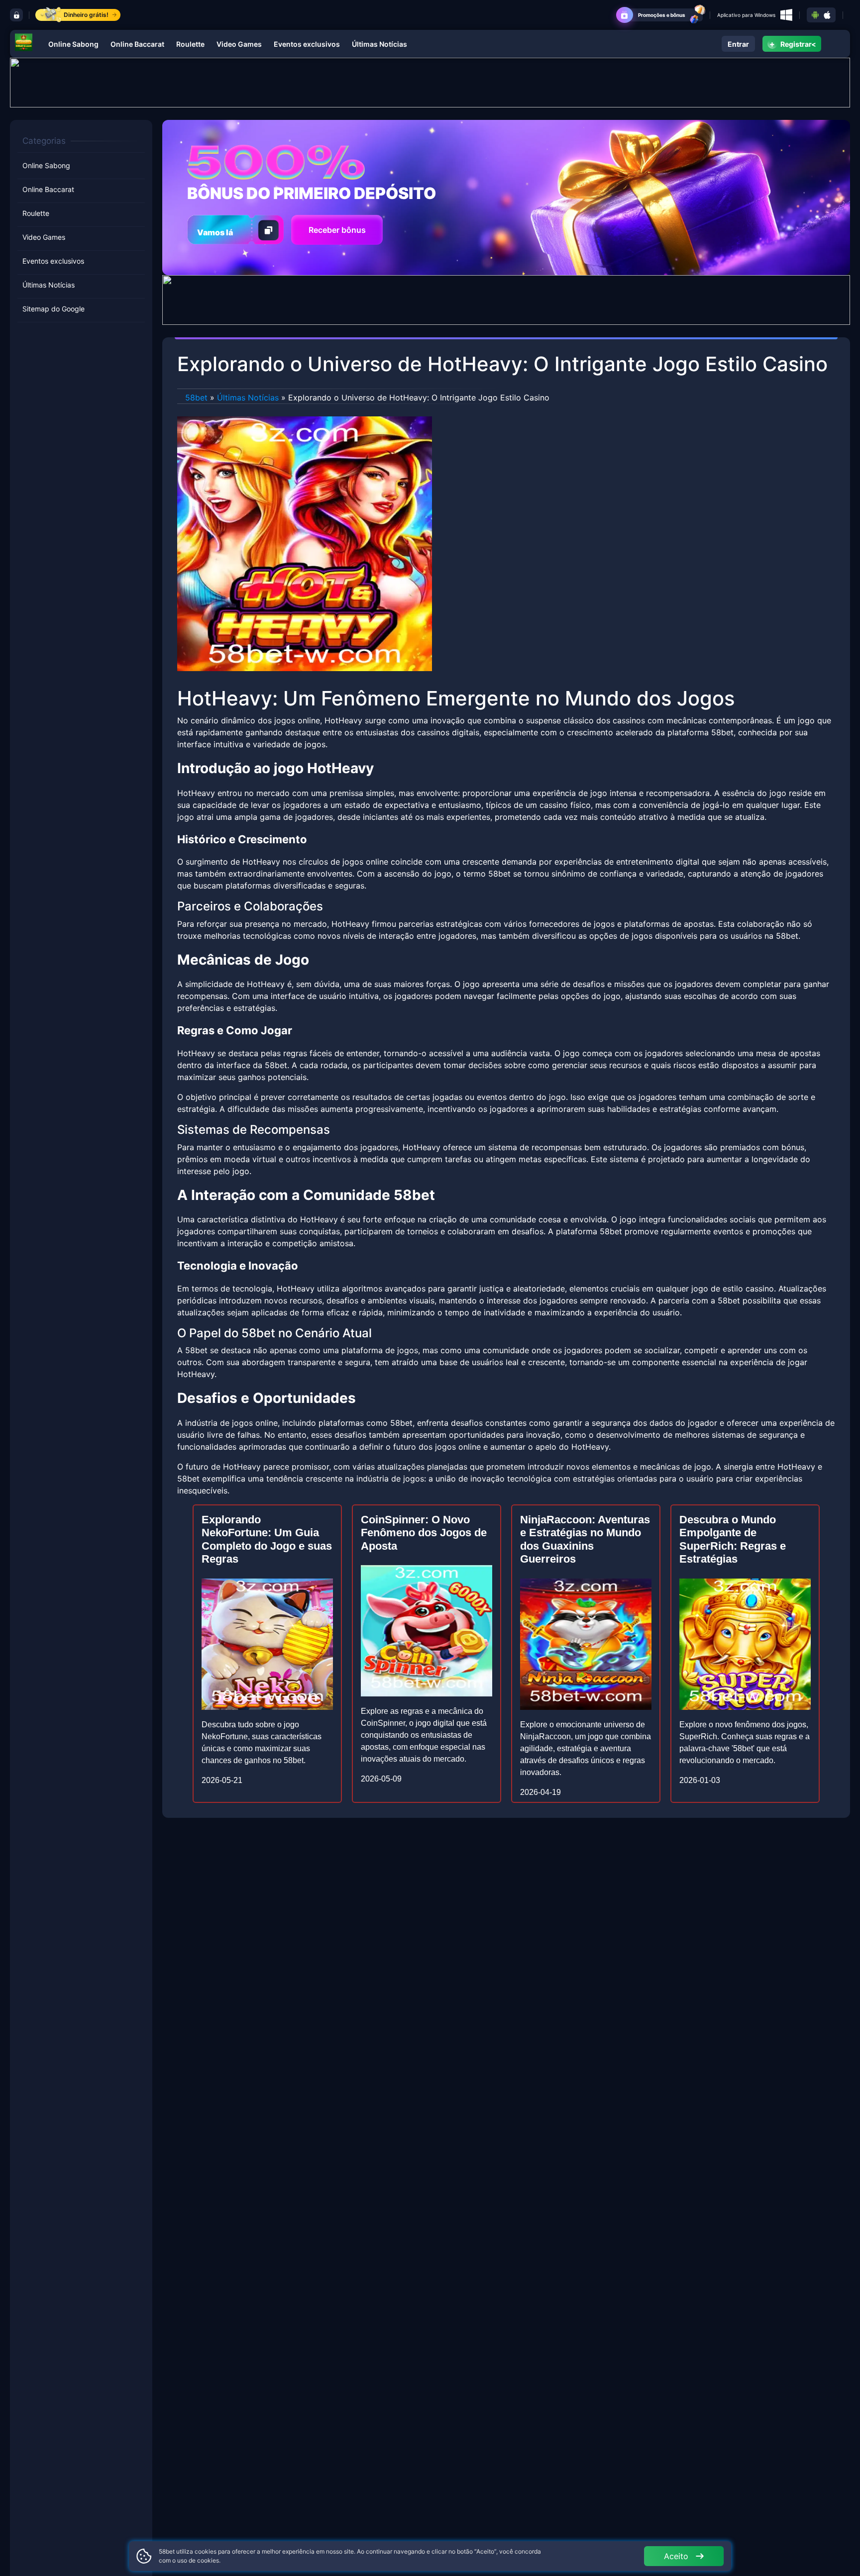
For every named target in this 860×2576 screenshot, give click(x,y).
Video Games (239, 44)
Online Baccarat (137, 44)
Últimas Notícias (379, 44)
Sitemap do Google (54, 309)
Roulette (190, 44)
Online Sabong (73, 44)
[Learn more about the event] (430, 82)
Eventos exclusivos (307, 44)
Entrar (738, 44)
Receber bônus (337, 230)
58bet (196, 397)
